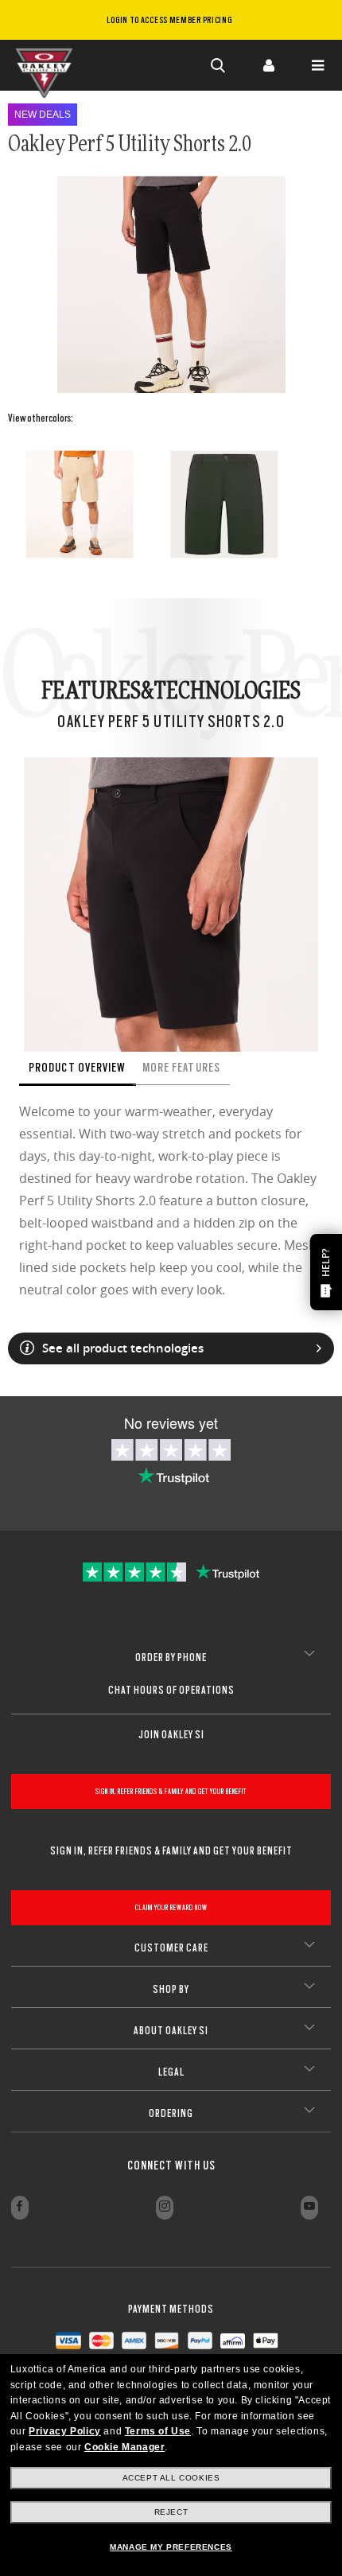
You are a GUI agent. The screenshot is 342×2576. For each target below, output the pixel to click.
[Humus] (80, 504)
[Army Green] (224, 504)
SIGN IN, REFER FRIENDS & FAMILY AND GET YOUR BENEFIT (171, 1791)
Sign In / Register (268, 65)
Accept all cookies (171, 2478)
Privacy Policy (64, 2431)
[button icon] (219, 65)
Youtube (309, 2208)
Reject (171, 2512)
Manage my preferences (171, 2547)
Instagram (165, 2208)
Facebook (20, 2208)
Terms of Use (158, 2431)
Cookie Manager (124, 2447)
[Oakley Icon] (48, 65)
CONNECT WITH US (171, 2165)
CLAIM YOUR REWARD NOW (171, 1907)
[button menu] (317, 65)
